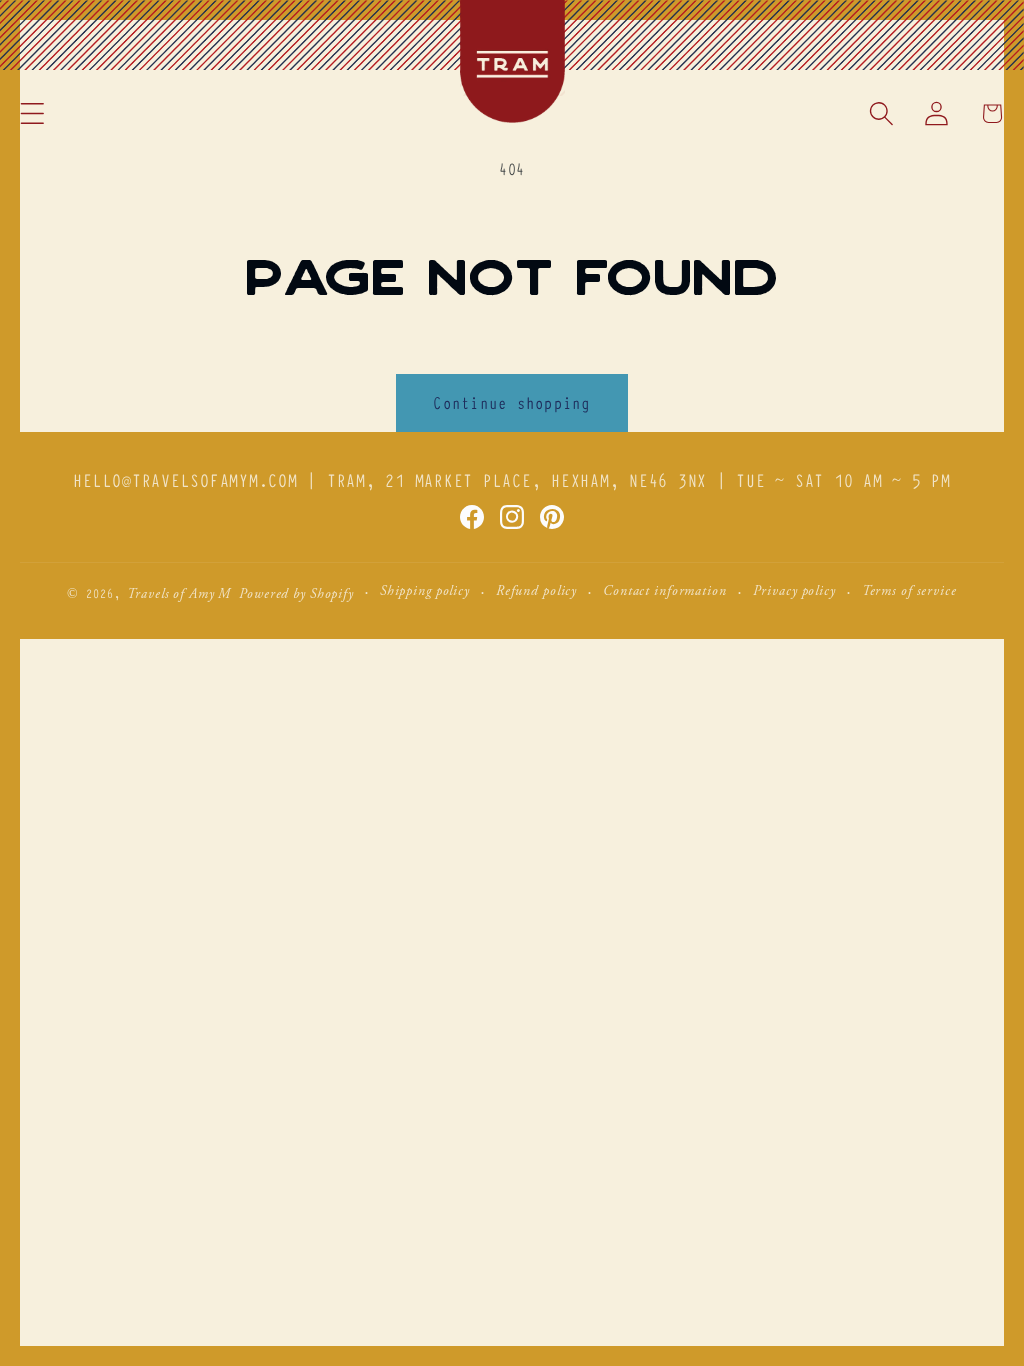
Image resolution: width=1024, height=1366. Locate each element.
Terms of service (909, 592)
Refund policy (536, 592)
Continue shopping (511, 402)
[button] (32, 113)
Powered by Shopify (296, 595)
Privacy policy (794, 592)
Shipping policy (425, 592)
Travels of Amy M (179, 595)
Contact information (665, 592)
